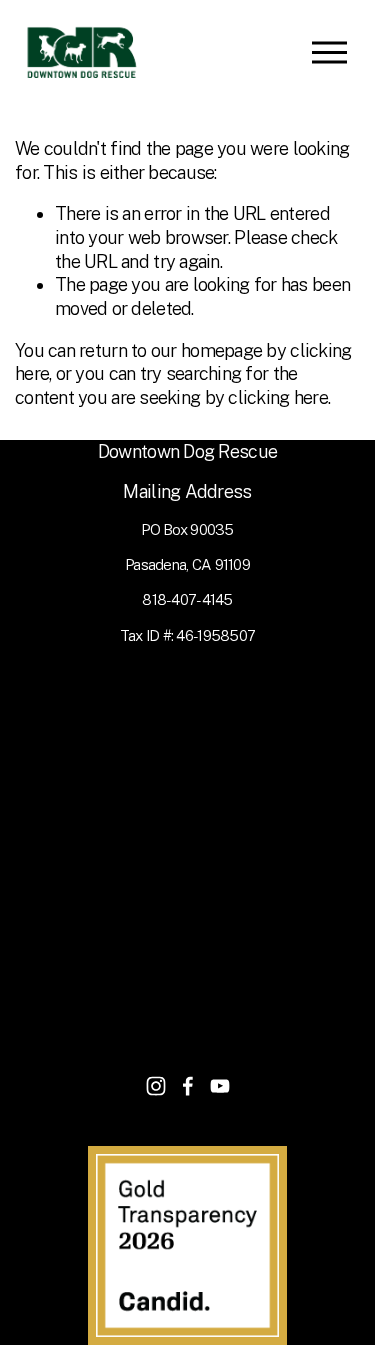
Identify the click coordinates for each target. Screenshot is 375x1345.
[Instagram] (156, 1086)
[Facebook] (188, 1086)
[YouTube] (220, 1086)
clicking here (278, 397)
